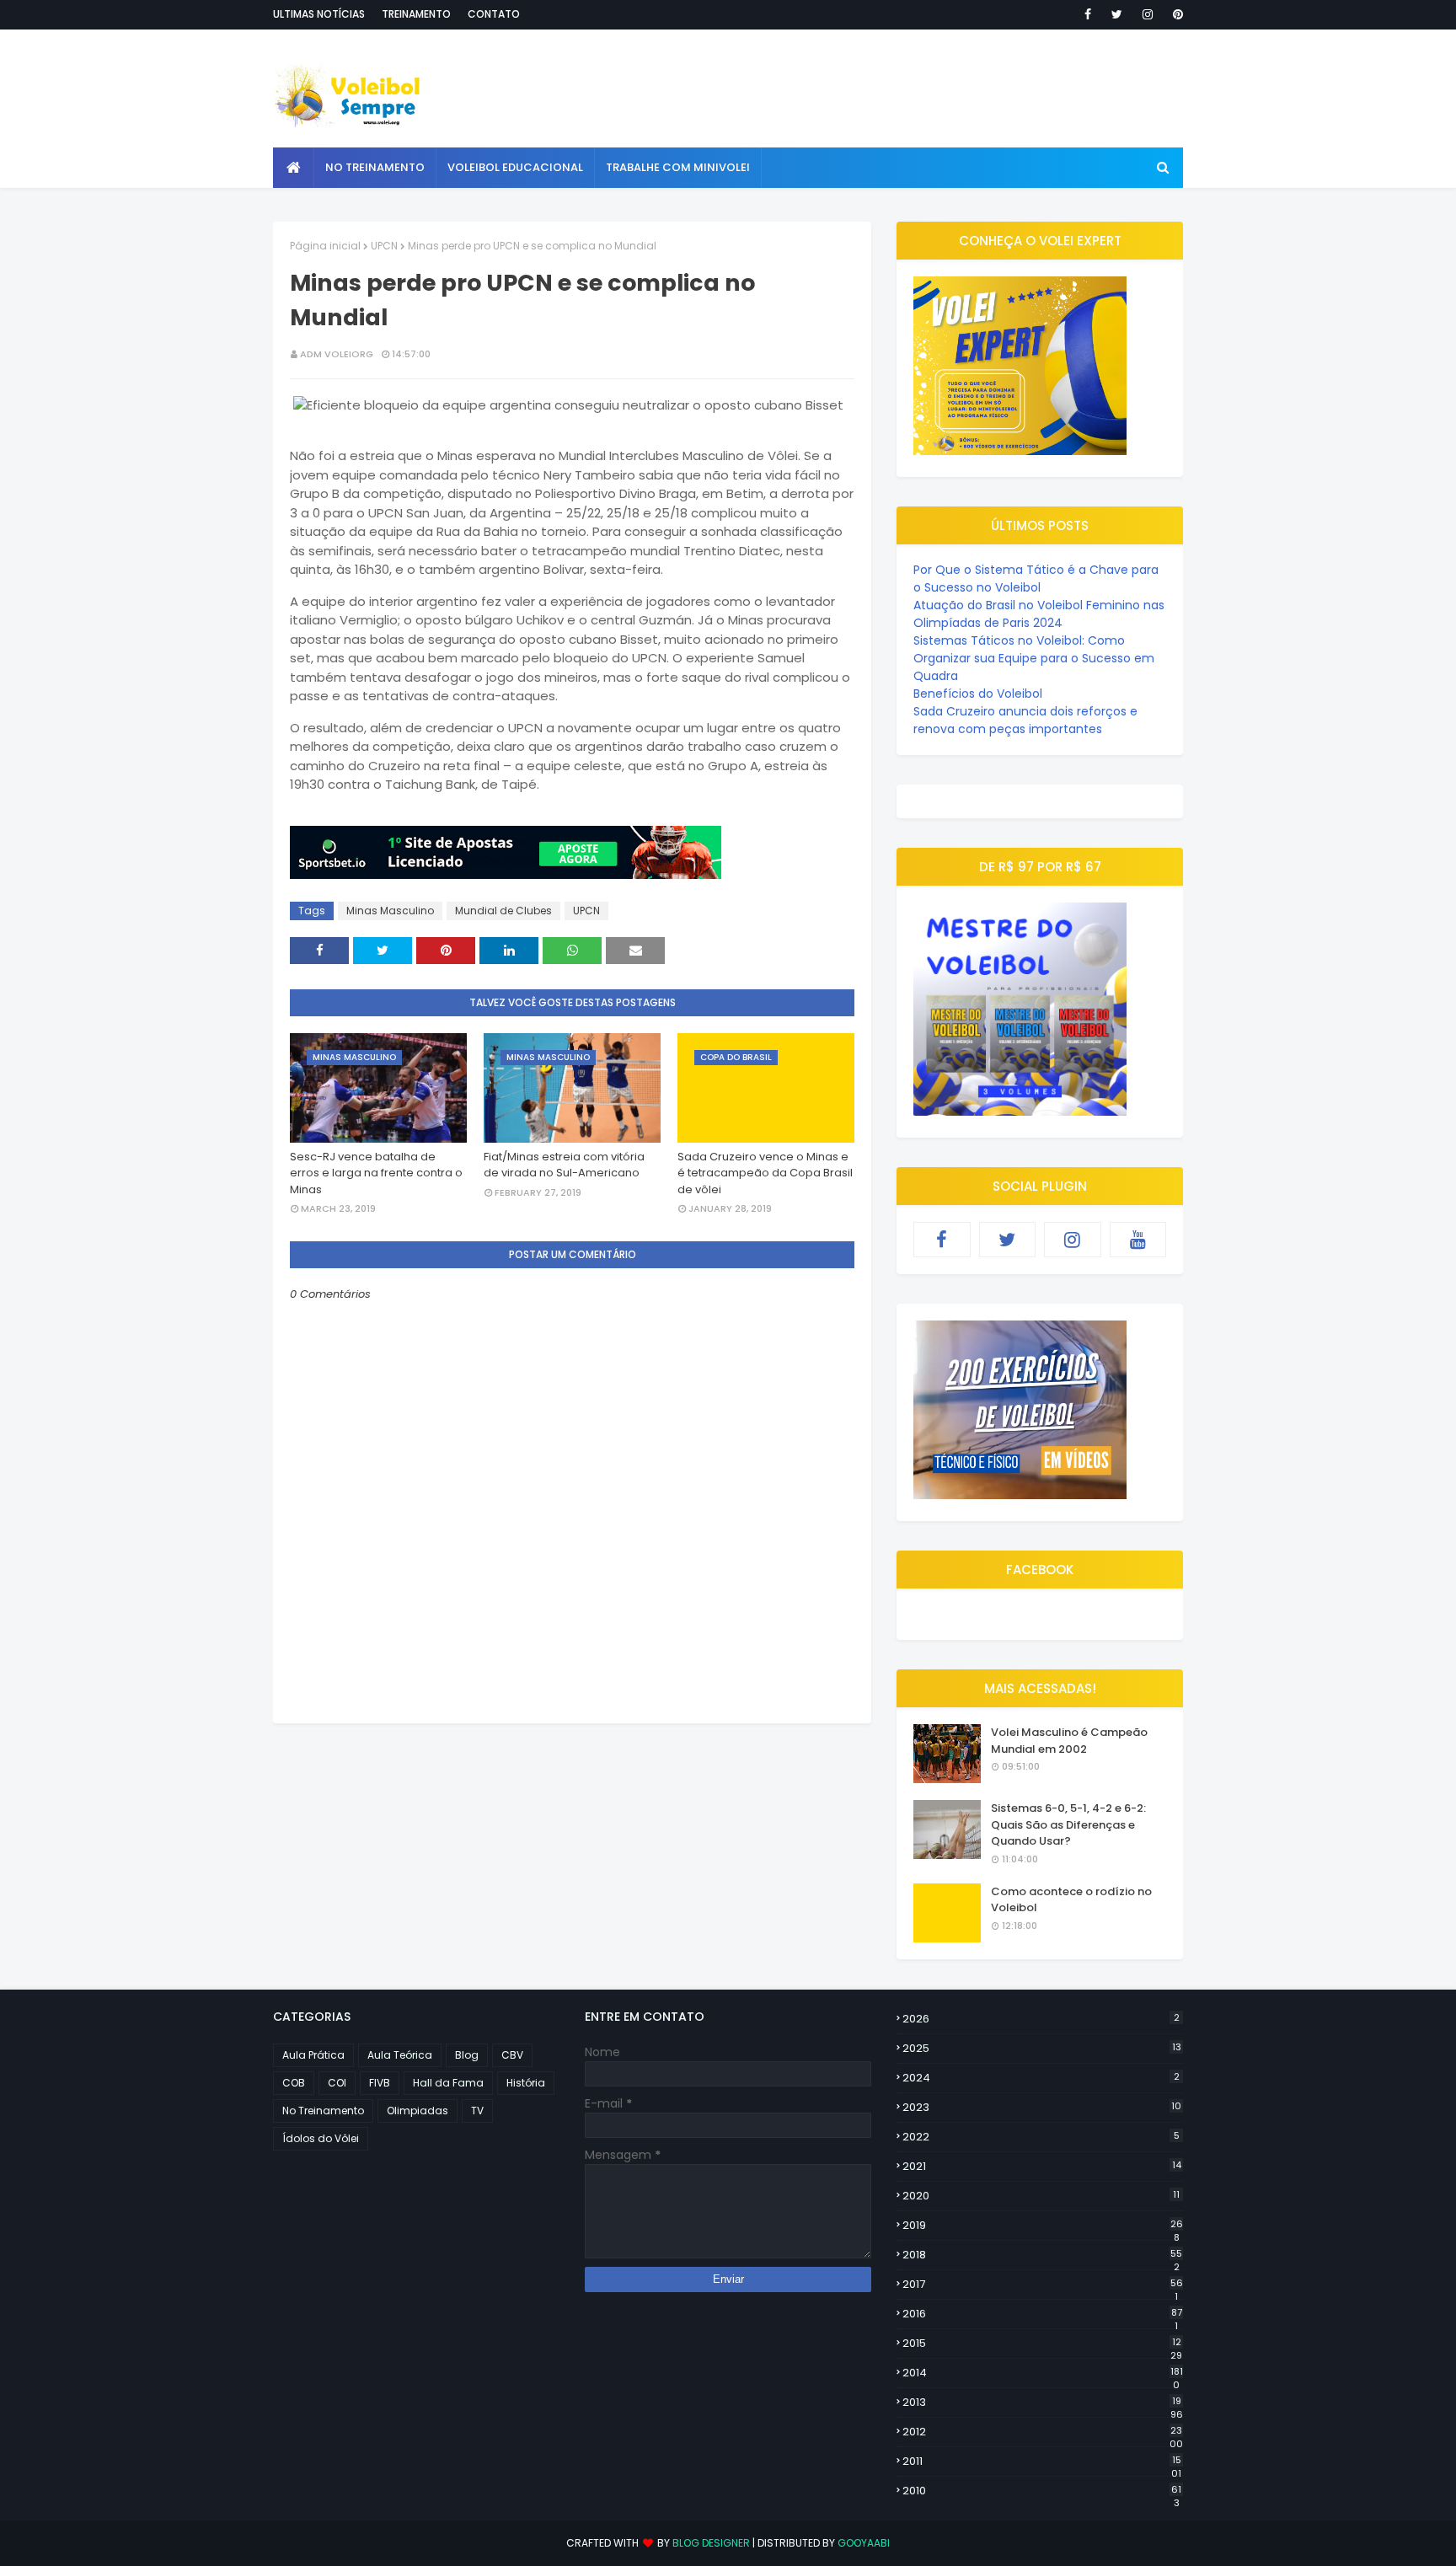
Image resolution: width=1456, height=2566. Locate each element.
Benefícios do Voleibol (978, 694)
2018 (1042, 2255)
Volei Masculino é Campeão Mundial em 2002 (1069, 1741)
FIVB (380, 2083)
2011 (1042, 2462)
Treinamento (416, 14)
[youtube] (1138, 1240)
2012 (1043, 2432)
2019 (1043, 2226)
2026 (1041, 2019)
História (526, 2083)
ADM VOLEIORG (337, 354)
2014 (1043, 2373)
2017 (1043, 2285)
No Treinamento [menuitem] (375, 167)
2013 (1043, 2403)
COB (294, 2083)
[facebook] (1088, 14)
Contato (494, 14)
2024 (1041, 2078)
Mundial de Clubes (503, 911)
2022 (1041, 2137)
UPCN (384, 246)
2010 (1042, 2491)
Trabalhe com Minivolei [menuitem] (678, 167)
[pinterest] (1175, 14)
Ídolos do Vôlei (321, 2138)
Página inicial (325, 246)
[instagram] (1148, 14)
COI (337, 2083)
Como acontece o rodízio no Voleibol (1071, 1900)
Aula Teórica (400, 2055)
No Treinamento (323, 2111)
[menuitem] (294, 168)
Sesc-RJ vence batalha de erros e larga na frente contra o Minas (376, 1173)
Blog (467, 2055)
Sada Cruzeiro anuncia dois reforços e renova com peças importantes (1025, 720)
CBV (512, 2055)
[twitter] (1117, 14)
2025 (1042, 2048)
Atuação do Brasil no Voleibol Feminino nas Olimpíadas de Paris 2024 (1039, 614)
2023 (1042, 2107)
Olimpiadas (418, 2111)
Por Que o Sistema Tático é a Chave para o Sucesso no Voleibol (1036, 579)
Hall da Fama (448, 2083)
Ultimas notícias (319, 14)
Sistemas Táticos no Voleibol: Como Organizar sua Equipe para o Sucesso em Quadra (1034, 658)
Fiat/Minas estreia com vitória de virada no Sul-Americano (564, 1165)
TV (477, 2111)
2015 (1042, 2344)
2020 (1041, 2196)
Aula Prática (313, 2055)
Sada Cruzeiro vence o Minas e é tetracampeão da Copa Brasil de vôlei (765, 1173)
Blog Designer (711, 2543)
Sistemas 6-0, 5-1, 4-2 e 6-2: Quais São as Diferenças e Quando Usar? (1068, 1824)
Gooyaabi (864, 2543)
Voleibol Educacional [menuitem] (515, 167)
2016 (1042, 2314)
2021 (1042, 2166)
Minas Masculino (390, 911)
